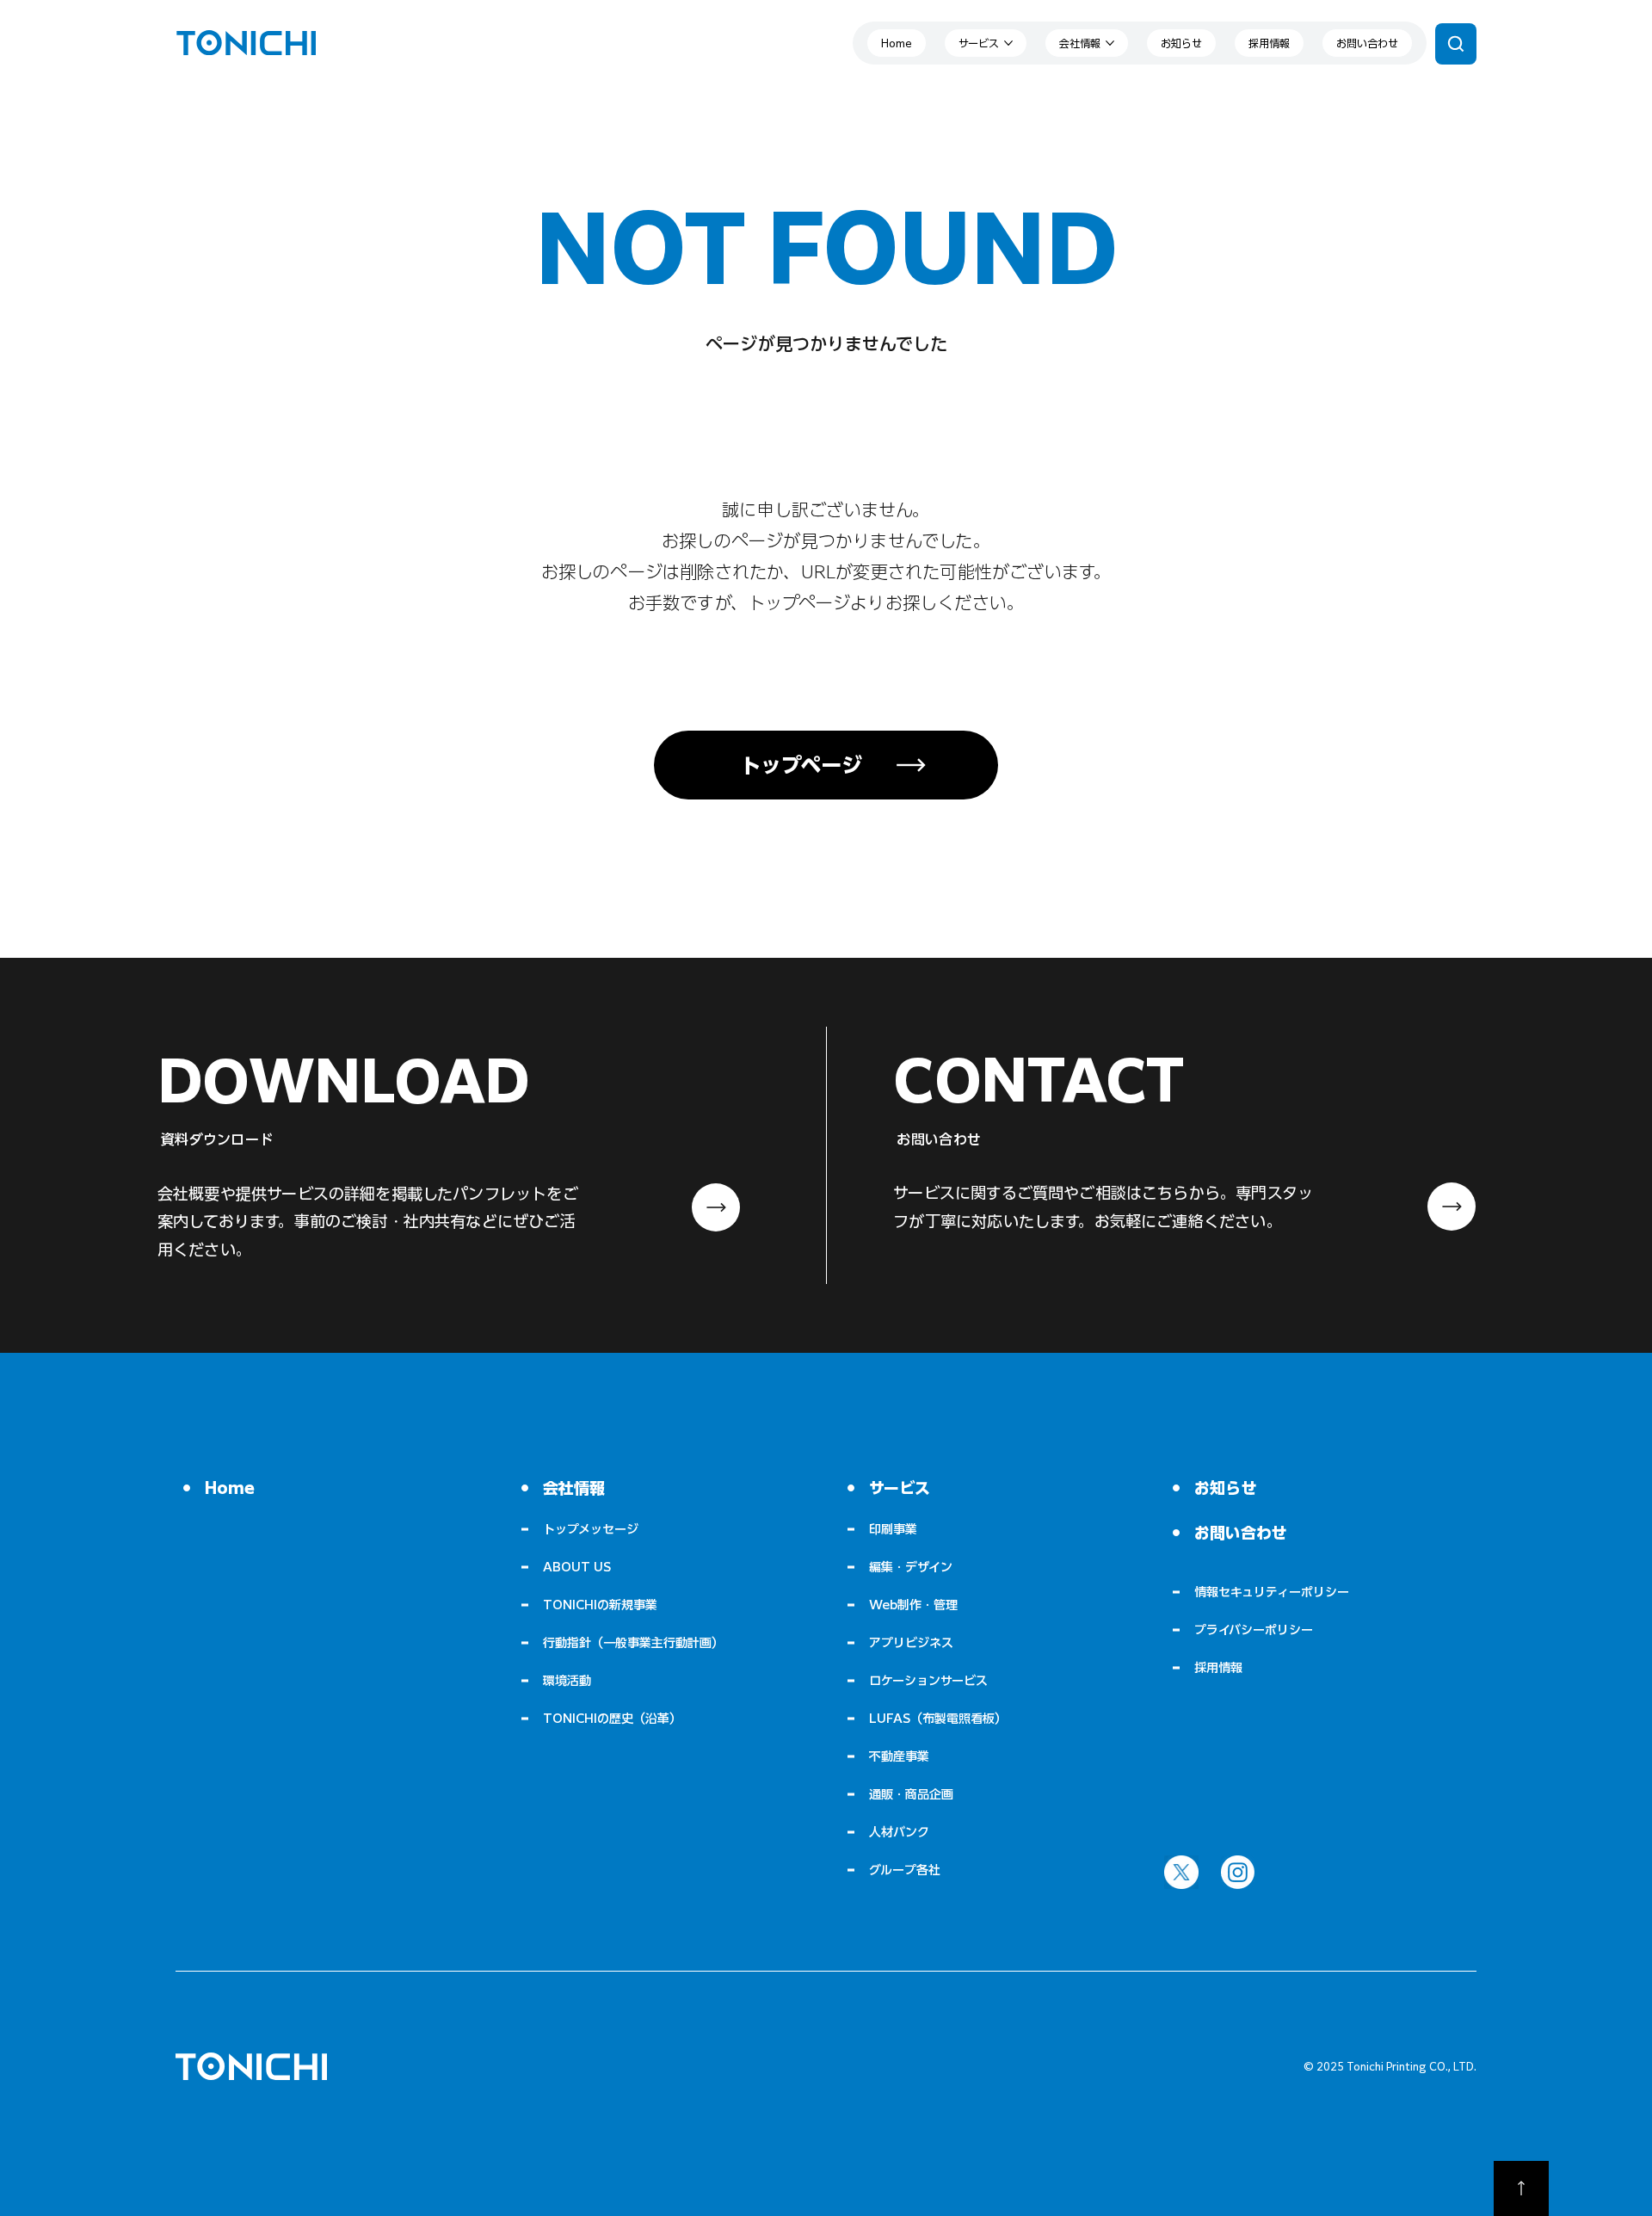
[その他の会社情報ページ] (1110, 43)
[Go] (1521, 2188)
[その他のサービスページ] (1008, 43)
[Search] (1456, 44)
